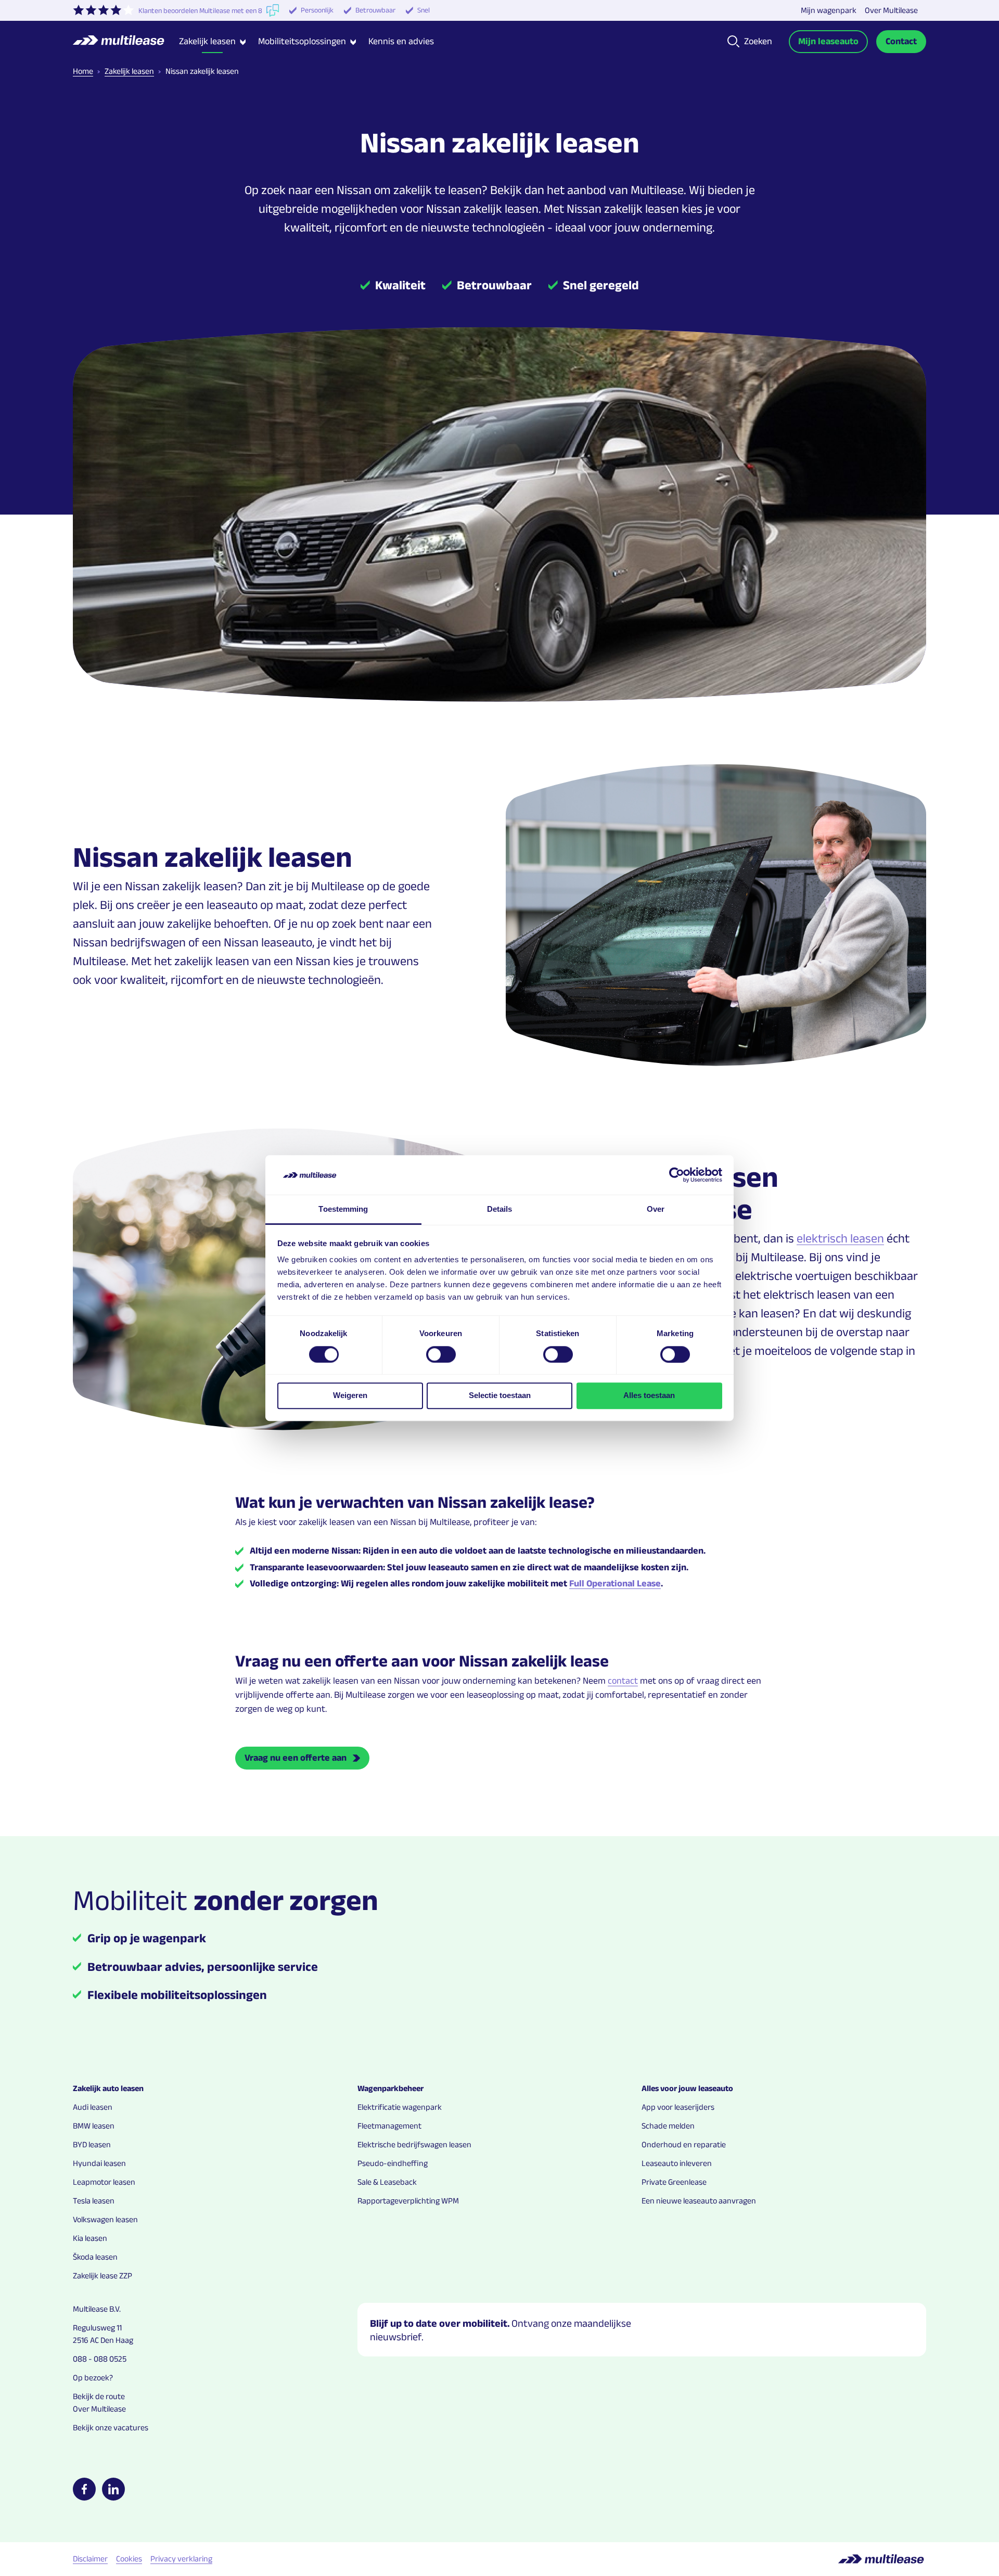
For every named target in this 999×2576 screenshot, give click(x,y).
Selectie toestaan (500, 1395)
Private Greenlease (674, 2182)
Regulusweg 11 (97, 2328)
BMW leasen (94, 2126)
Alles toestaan (649, 1395)
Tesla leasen (94, 2201)
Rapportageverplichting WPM (408, 2201)
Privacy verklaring (181, 2559)
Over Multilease (891, 10)
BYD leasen (92, 2144)
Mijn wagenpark (829, 10)
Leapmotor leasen (104, 2182)
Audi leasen (93, 2107)
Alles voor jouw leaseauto (687, 2088)
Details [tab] (500, 1209)
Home (83, 71)
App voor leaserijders (678, 2107)
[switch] (441, 1354)
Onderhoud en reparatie (684, 2144)
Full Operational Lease (615, 1583)
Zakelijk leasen (129, 71)
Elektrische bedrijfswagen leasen (414, 2144)
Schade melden (668, 2126)
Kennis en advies (401, 41)
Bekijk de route (99, 2396)
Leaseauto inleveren (677, 2163)
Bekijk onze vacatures (111, 2427)
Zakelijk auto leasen (108, 2088)
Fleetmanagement (389, 2126)
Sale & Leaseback (387, 2182)
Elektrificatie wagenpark (400, 2107)
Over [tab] (656, 1209)
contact (623, 1681)
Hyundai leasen (99, 2163)
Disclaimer (90, 2559)
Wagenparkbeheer (390, 2088)
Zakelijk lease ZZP (103, 2276)
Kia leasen (90, 2238)
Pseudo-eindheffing (393, 2163)
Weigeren (350, 1395)
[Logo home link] (126, 42)
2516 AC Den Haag (103, 2340)
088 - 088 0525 (100, 2359)
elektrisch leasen (840, 1238)
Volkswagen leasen (105, 2219)
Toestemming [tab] (343, 1209)
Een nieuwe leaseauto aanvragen (699, 2201)
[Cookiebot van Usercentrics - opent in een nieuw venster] (677, 1175)
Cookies (129, 2559)
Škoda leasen (95, 2257)
